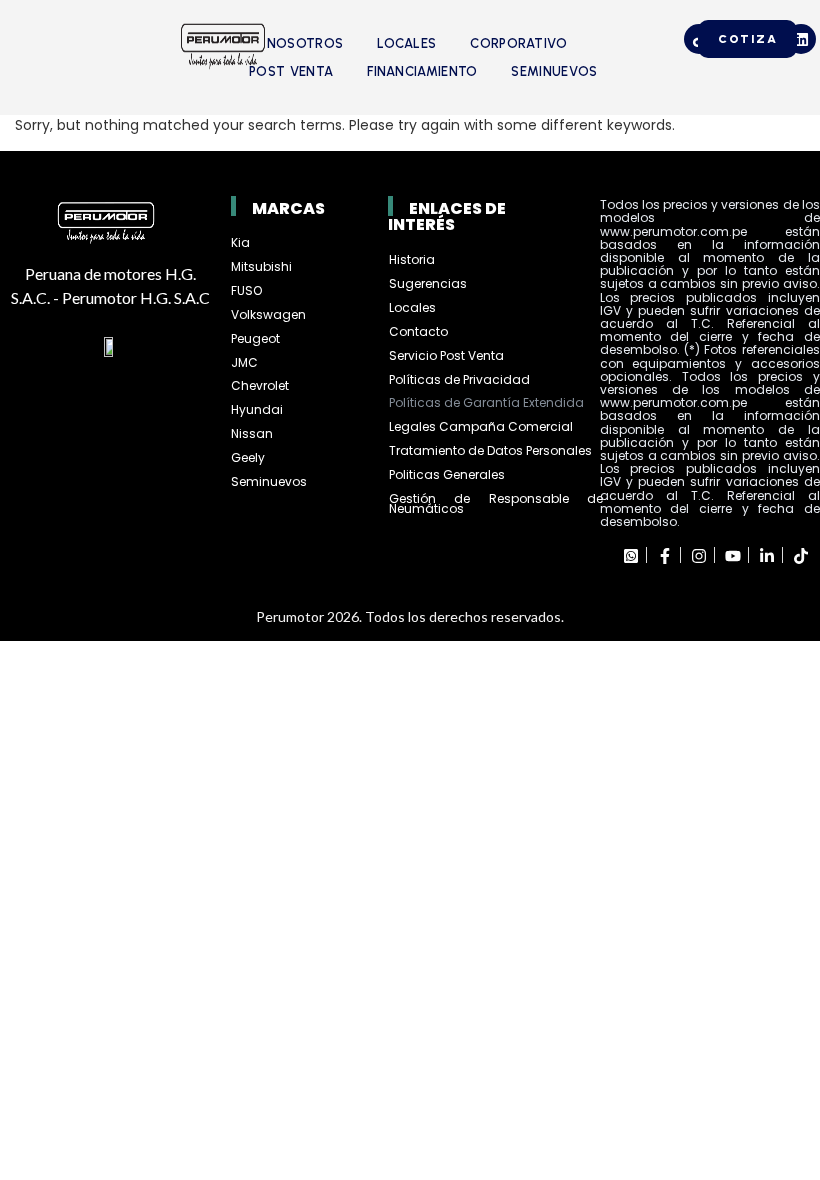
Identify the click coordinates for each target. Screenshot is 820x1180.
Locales (406, 43)
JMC (244, 362)
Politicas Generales (447, 474)
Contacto (418, 331)
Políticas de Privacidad (459, 379)
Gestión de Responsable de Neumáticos (496, 503)
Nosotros (304, 43)
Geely (248, 457)
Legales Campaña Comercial (482, 426)
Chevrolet (260, 385)
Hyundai (257, 409)
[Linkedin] (801, 39)
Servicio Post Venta (446, 355)
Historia (412, 259)
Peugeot (255, 338)
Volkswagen (268, 314)
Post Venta (291, 71)
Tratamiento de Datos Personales (490, 450)
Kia (240, 242)
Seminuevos (554, 71)
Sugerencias (428, 283)
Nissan (252, 433)
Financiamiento (422, 71)
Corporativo (518, 43)
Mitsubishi (261, 266)
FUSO (246, 290)
